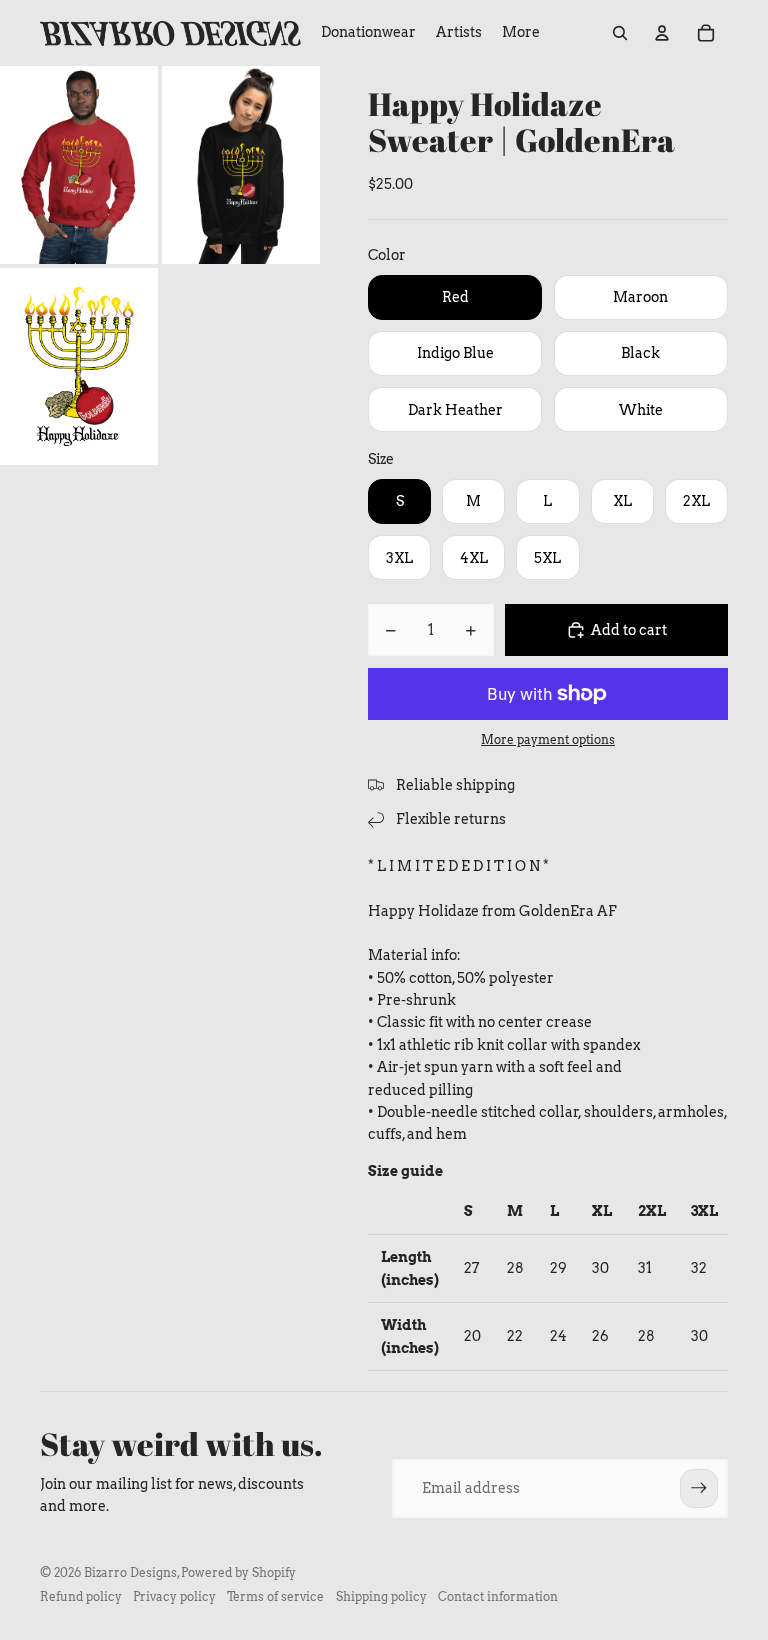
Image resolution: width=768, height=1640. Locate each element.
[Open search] (620, 33)
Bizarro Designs (130, 1572)
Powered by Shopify (238, 1572)
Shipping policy (381, 1596)
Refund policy (81, 1596)
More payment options (548, 740)
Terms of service (275, 1596)
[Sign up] (699, 1488)
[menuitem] (521, 33)
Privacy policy (174, 1596)
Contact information (498, 1596)
